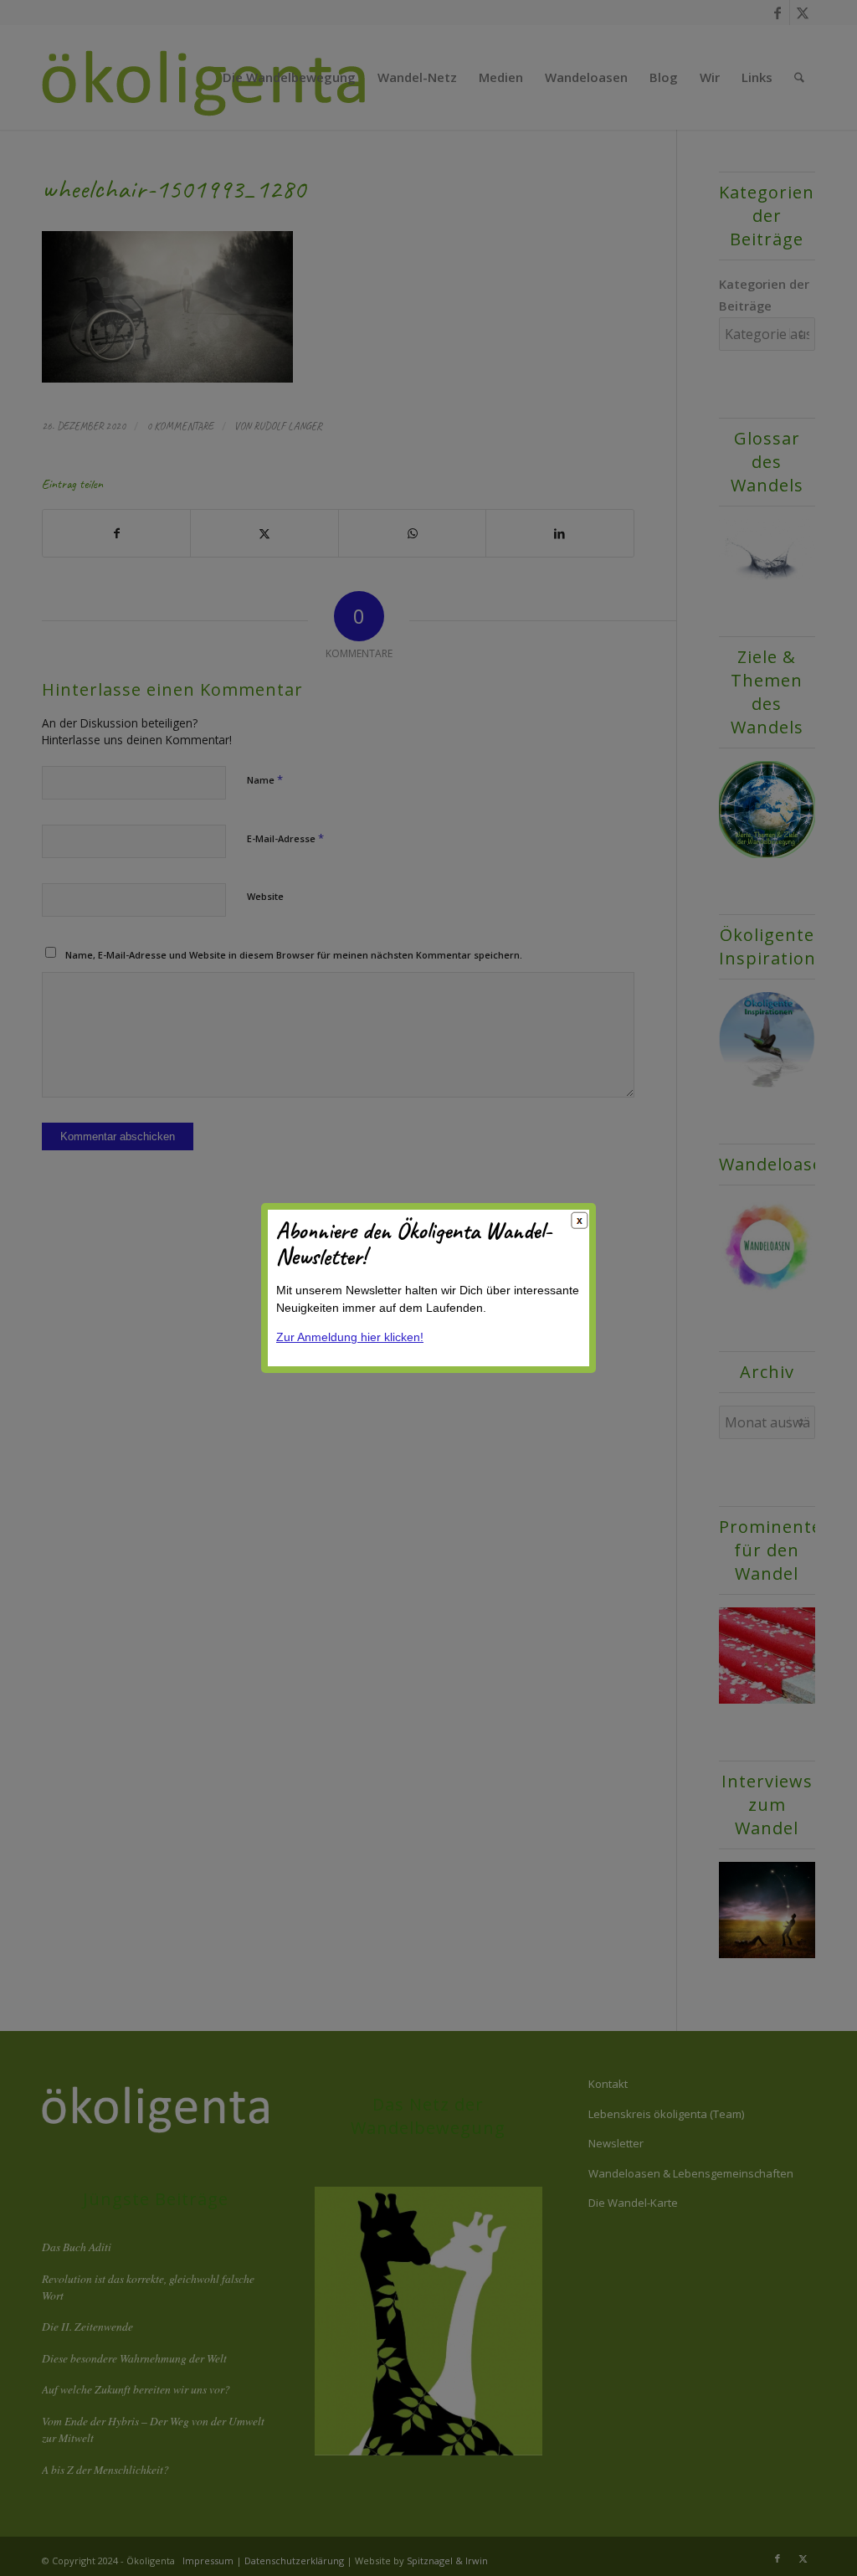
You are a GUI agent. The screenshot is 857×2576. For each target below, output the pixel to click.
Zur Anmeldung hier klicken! (350, 1337)
